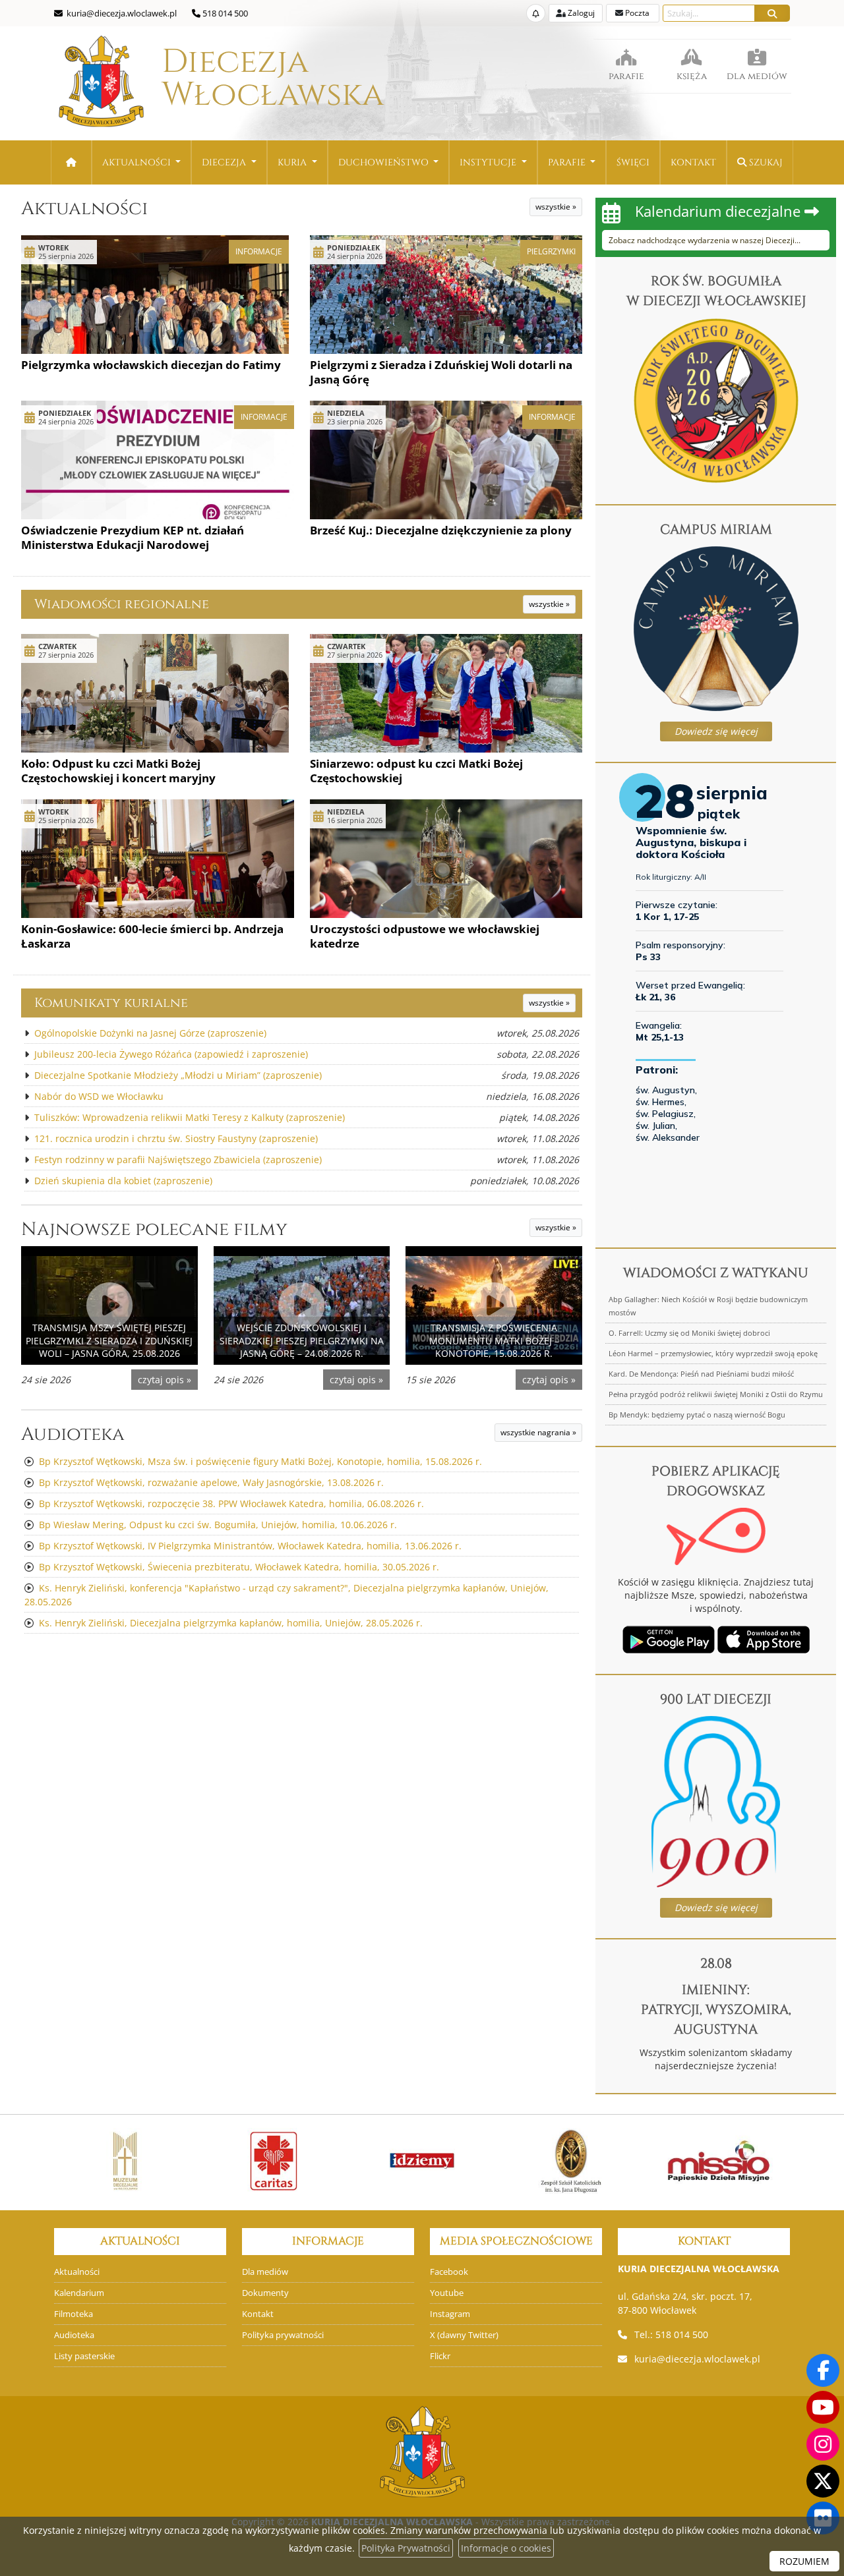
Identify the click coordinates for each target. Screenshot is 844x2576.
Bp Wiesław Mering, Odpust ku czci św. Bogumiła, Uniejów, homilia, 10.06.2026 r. (218, 1525)
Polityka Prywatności (406, 2548)
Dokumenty (265, 2293)
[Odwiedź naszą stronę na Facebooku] (823, 2370)
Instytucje (489, 162)
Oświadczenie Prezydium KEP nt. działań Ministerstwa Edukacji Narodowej (133, 537)
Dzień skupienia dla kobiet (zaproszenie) (123, 1181)
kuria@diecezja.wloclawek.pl (697, 2359)
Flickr (440, 2356)
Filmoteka (74, 2314)
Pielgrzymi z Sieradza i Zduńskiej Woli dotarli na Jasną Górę (441, 372)
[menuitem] (142, 162)
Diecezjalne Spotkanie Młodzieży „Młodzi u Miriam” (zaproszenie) (178, 1075)
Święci (633, 162)
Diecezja (235, 78)
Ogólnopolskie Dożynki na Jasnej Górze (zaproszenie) (150, 1033)
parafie (626, 76)
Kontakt (693, 162)
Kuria (293, 162)
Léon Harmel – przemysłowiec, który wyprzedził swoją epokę (713, 1353)
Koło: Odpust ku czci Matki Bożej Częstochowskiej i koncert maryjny (118, 771)
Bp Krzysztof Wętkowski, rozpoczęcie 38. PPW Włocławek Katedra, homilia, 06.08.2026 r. (231, 1503)
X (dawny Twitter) (464, 2335)
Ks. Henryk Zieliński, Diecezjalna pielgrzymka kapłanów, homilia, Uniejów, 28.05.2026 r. (231, 1623)
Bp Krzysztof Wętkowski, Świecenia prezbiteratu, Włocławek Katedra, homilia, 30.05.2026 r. (239, 1567)
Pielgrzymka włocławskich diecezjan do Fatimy (151, 365)
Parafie (568, 162)
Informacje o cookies (506, 2548)
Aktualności (138, 162)
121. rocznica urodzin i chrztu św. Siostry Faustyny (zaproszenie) (176, 1138)
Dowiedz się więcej (716, 731)
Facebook (449, 2272)
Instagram (450, 2314)
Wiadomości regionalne (122, 604)
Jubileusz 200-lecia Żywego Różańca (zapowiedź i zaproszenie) (171, 1054)
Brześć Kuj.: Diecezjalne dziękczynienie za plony (441, 530)
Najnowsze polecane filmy (154, 1229)
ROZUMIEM (804, 2561)
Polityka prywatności (283, 2335)
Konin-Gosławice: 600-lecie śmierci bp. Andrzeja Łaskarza (152, 936)
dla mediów (757, 76)
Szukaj (765, 162)
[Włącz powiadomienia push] (536, 13)
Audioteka (73, 1434)
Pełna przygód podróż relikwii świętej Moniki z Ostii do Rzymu (716, 1394)
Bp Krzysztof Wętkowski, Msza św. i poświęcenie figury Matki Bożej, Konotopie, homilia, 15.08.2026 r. (260, 1461)
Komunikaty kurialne (111, 1003)
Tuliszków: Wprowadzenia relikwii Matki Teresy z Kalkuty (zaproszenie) (190, 1117)
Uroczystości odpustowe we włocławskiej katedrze (425, 936)
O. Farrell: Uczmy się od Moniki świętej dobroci (689, 1333)
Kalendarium (79, 2293)
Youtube (447, 2293)
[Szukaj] (772, 13)
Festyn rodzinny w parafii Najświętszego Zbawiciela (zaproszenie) (178, 1159)
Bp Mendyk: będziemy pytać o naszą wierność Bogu (697, 1415)
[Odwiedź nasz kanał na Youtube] (823, 2407)
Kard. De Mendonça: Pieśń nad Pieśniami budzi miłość (701, 1374)
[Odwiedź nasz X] (823, 2481)
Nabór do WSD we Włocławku (99, 1096)
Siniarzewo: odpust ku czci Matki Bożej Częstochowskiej (416, 771)
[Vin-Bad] (732, 2161)
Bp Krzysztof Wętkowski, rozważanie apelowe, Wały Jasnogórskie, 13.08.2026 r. (211, 1482)
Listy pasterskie (84, 2356)
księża (692, 76)
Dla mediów (265, 2272)
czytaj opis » (165, 1380)
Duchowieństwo (385, 162)
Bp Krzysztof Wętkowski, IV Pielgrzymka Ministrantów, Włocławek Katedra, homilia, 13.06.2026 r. (250, 1546)
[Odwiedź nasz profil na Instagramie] (823, 2444)
